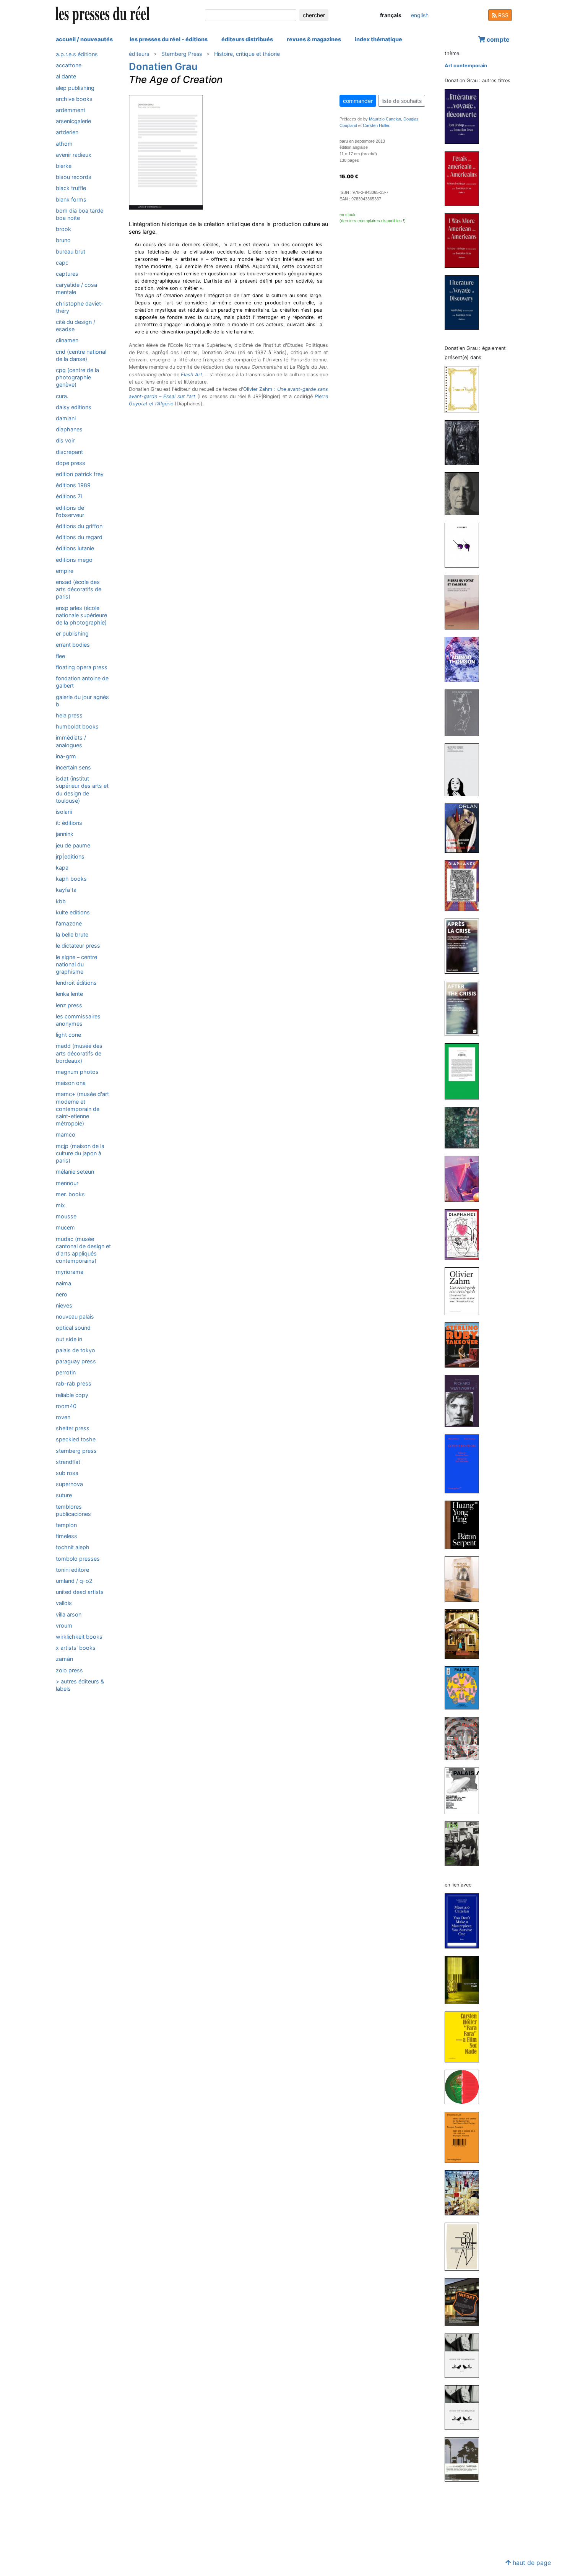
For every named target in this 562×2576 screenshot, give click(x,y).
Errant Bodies (73, 645)
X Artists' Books (76, 1648)
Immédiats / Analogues (71, 741)
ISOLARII (64, 812)
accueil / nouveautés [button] (84, 39)
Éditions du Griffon (79, 526)
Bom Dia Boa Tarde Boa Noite (80, 214)
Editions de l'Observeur (70, 511)
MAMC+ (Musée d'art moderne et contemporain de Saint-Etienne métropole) (82, 1109)
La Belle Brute (72, 934)
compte (497, 39)
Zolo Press (69, 1670)
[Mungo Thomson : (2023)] (465, 659)
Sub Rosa (67, 1473)
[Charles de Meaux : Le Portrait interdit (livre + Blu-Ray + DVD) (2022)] (465, 770)
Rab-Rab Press (74, 1383)
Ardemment (71, 110)
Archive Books (74, 99)
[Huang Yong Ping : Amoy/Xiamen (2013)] (465, 1579)
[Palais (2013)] (465, 1687)
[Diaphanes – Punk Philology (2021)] (465, 885)
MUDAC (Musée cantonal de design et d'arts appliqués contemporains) (83, 1250)
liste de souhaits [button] (402, 101)
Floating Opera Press (82, 667)
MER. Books (70, 1194)
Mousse (66, 1216)
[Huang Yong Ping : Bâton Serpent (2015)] (465, 1525)
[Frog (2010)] (465, 1843)
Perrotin (66, 1372)
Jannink (65, 834)
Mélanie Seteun (75, 1172)
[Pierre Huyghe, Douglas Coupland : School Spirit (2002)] (465, 2356)
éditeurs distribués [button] (247, 39)
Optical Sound (73, 1328)
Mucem (65, 1227)
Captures (67, 274)
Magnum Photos (77, 1072)
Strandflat (68, 1462)
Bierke (64, 166)
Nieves (64, 1305)
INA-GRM (66, 756)
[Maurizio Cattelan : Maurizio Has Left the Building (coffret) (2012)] (465, 2192)
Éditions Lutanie (75, 549)
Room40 (66, 1406)
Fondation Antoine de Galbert (82, 682)
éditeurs (139, 54)
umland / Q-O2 (74, 1581)
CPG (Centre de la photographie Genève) (77, 377)
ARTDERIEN (67, 132)
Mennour (67, 1183)
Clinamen (67, 340)
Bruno (63, 240)
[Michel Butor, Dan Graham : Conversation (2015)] (465, 1464)
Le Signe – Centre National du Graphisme (76, 964)
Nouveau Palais (75, 1316)
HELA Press (69, 715)
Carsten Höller (376, 125)
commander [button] (358, 101)
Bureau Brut (71, 251)
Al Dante (66, 76)
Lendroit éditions (76, 983)
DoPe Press (71, 463)
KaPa (62, 868)
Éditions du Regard (79, 537)
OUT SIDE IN (69, 1339)
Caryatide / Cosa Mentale (76, 288)
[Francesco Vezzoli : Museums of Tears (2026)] (465, 389)
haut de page (531, 2563)
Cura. (62, 396)
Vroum (64, 1625)
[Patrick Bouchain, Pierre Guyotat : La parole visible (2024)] (465, 494)
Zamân (64, 1659)
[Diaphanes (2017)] (465, 1234)
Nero (62, 1294)
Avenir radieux (74, 155)
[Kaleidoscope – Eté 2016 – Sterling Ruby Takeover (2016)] (465, 1345)
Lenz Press (69, 1005)
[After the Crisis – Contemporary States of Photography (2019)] (465, 1008)
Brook (63, 229)
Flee (60, 656)
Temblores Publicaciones (73, 1510)
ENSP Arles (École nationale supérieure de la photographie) (81, 615)
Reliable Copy (72, 1395)
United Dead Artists (80, 1592)
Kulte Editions (73, 912)
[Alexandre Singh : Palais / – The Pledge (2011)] (465, 1790)
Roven (63, 1417)
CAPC (62, 263)
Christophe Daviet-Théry (80, 307)
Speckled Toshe (76, 1439)
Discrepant (69, 452)
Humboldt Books (77, 726)
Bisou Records (74, 177)
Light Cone (68, 1035)
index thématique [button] (378, 39)
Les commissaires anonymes (78, 1020)
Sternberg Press (76, 1451)
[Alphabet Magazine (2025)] (465, 442)
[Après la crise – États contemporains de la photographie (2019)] (465, 946)
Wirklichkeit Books (79, 1637)
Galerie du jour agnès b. (82, 701)
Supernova (69, 1484)
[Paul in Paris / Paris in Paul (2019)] (465, 1071)
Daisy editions (74, 407)
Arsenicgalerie (73, 121)
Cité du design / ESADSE (76, 325)
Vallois (64, 1603)
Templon (66, 1525)
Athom (64, 144)
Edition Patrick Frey (80, 474)
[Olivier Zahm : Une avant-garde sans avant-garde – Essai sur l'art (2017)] (465, 1291)
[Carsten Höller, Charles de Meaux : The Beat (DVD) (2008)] (465, 2302)
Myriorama (70, 1272)
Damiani (66, 418)
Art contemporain (466, 66)
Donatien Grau (163, 66)
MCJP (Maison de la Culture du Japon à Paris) (80, 1153)
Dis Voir (65, 441)
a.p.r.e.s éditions (77, 54)
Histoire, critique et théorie (247, 54)
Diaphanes (69, 429)
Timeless (67, 1536)
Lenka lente (69, 994)
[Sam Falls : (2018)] (465, 1127)
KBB (61, 901)
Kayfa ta (66, 890)
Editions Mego (74, 560)
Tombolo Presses (78, 1559)
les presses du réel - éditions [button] (169, 39)
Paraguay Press (76, 1361)
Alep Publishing (75, 88)
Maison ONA (71, 1083)
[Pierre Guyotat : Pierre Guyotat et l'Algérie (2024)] (465, 602)
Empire (65, 571)
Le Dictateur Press (78, 946)
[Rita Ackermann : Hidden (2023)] (465, 712)
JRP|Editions (70, 856)
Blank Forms (71, 199)
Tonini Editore (72, 1570)
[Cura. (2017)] (465, 1178)
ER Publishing (72, 633)
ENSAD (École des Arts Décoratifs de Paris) (79, 589)
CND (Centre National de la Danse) (81, 355)
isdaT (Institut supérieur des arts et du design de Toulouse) (82, 790)
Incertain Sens (73, 767)
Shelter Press (73, 1428)
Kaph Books (71, 879)
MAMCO (66, 1135)
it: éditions (69, 823)
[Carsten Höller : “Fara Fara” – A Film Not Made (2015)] (465, 2037)
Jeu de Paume (73, 845)
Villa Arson (69, 1614)
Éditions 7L (69, 497)
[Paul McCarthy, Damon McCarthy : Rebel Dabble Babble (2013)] (465, 1634)
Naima (63, 1283)
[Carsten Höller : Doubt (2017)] (465, 1980)
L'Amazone (69, 923)
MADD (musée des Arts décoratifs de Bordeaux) (79, 1053)
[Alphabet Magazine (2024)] (465, 545)
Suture (64, 1495)
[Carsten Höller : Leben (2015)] (465, 2087)
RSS (503, 15)
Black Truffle (71, 188)
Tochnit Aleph (73, 1547)
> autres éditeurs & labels (80, 1685)
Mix (60, 1205)
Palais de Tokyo (76, 1350)
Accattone (69, 65)
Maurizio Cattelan (385, 119)
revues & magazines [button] (314, 39)
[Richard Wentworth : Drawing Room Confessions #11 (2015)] (465, 1401)
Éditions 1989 (73, 485)
